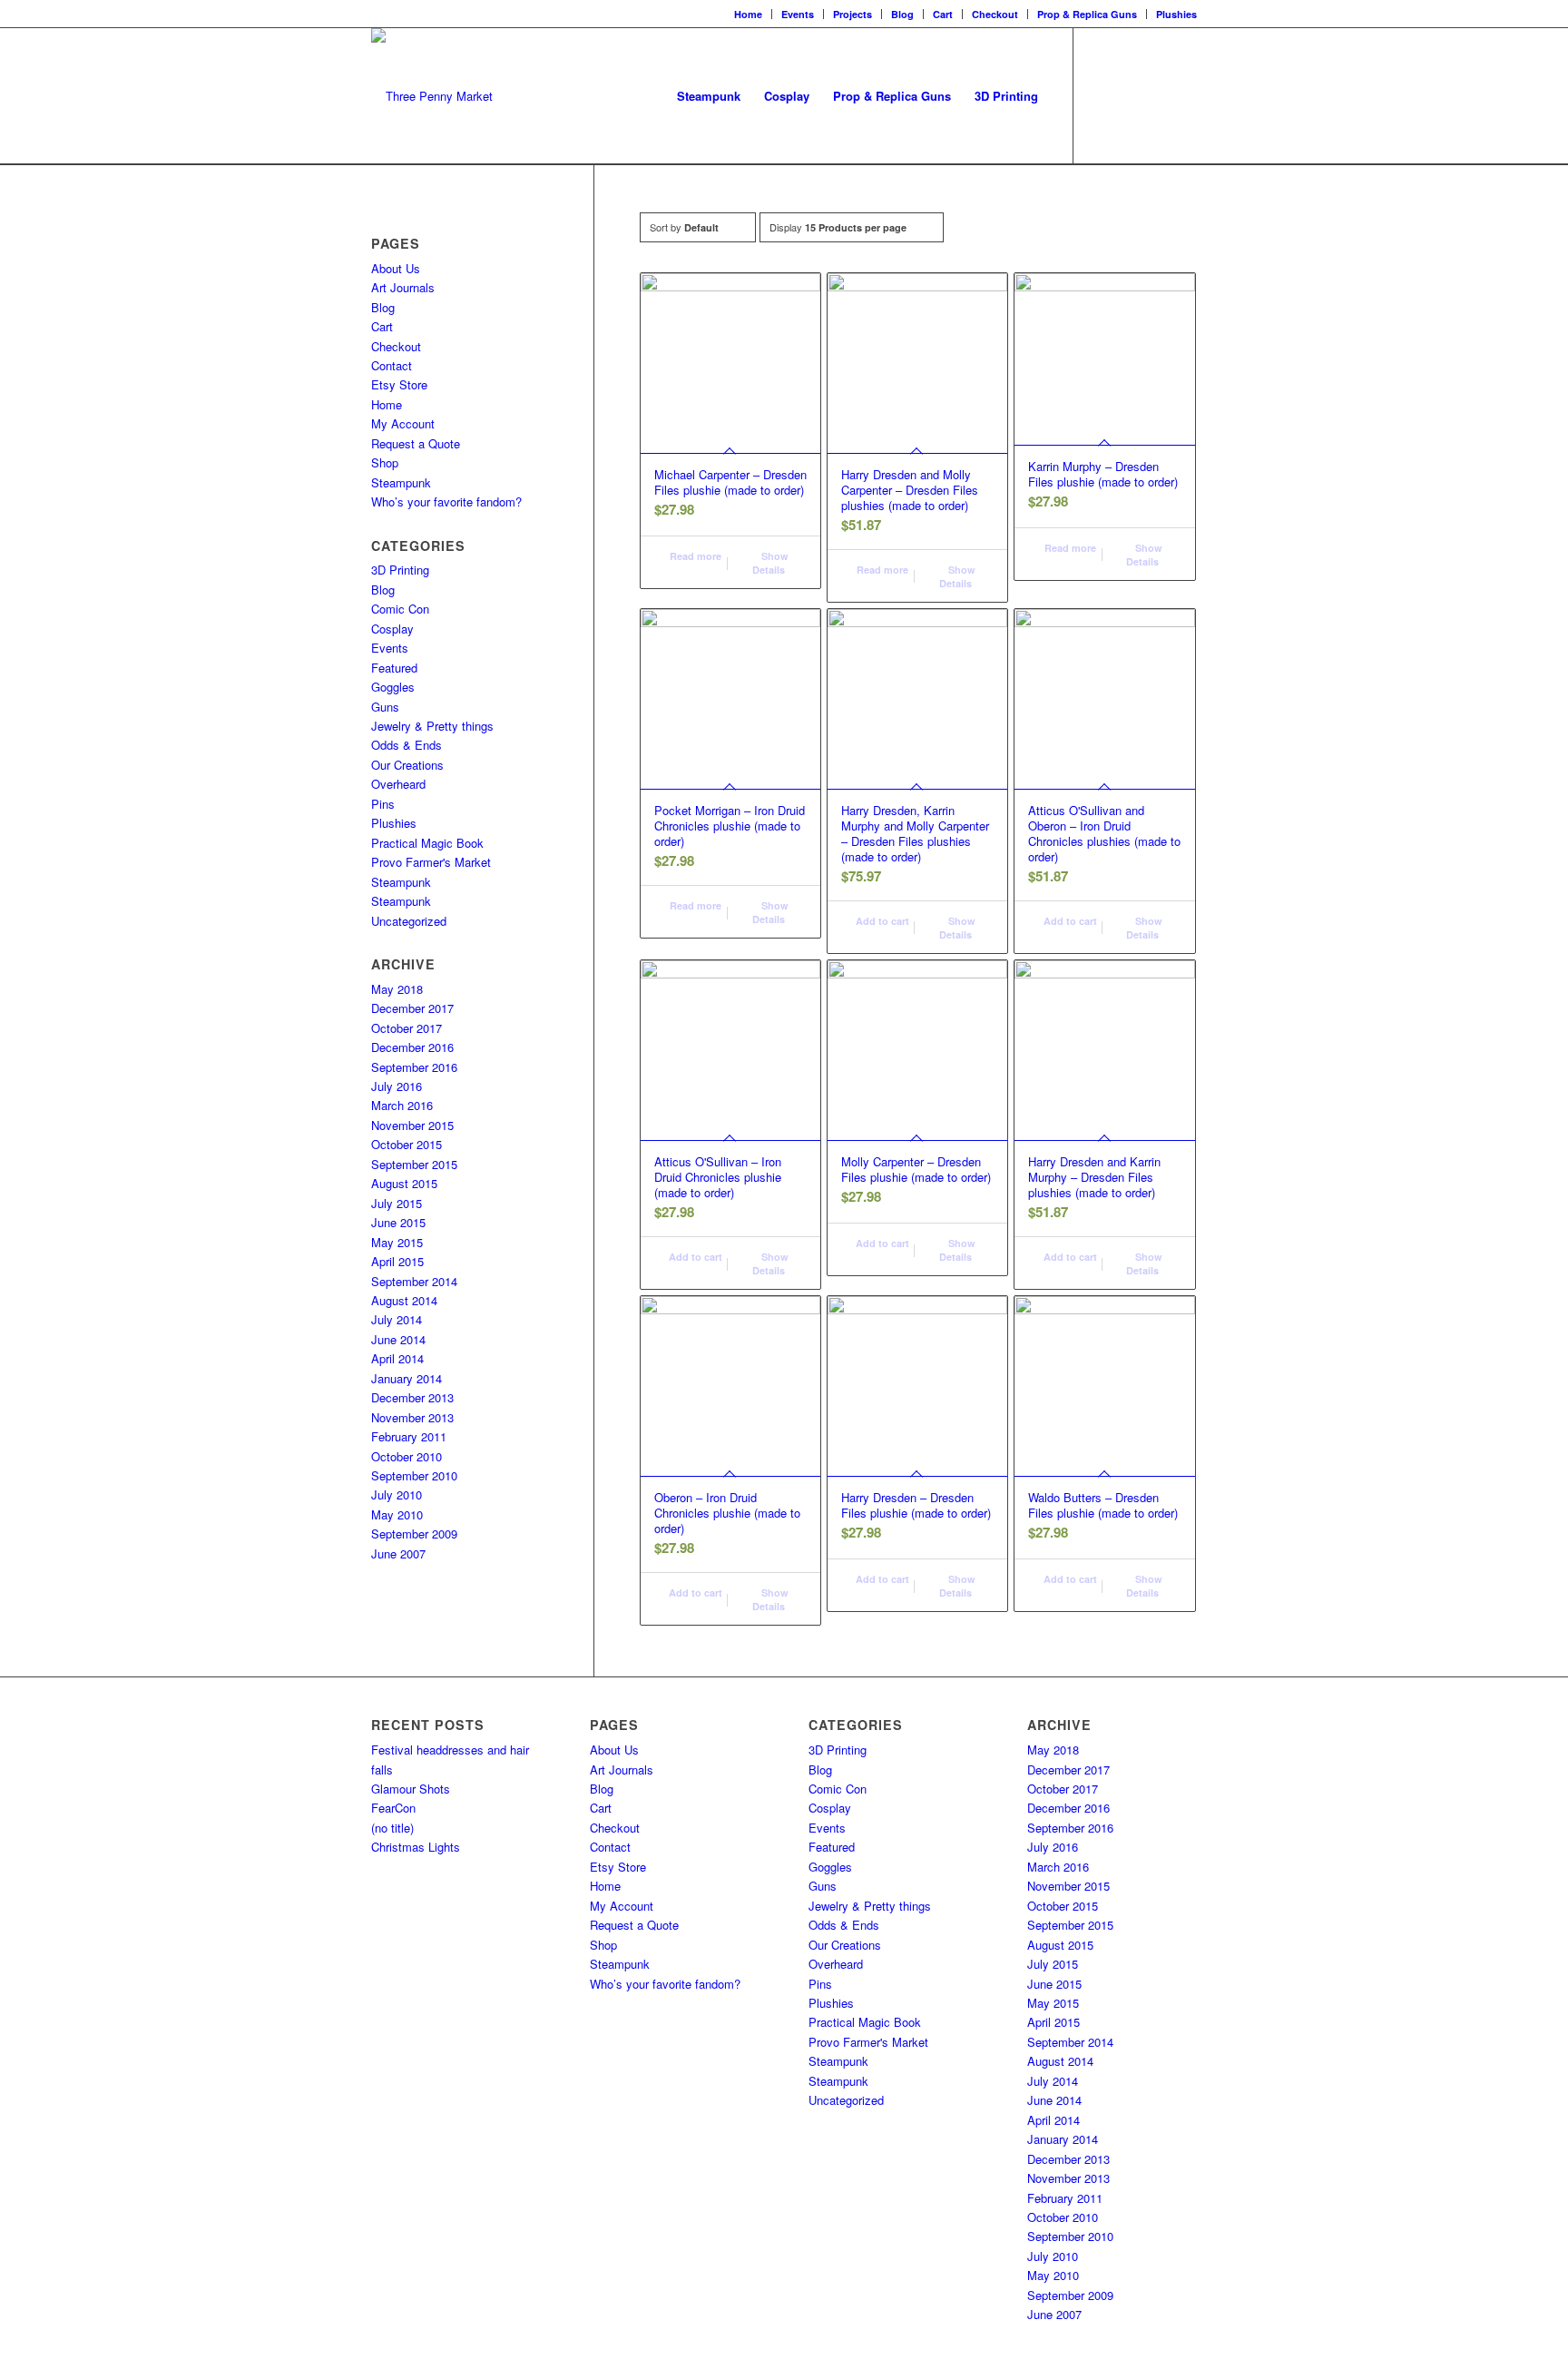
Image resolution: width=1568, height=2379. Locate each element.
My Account (403, 423)
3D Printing (400, 570)
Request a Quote (416, 443)
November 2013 (412, 1417)
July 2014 (397, 1319)
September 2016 (414, 1067)
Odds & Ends (407, 745)
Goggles (393, 687)
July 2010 (397, 1494)
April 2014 (397, 1358)
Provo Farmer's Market (431, 862)
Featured (394, 668)
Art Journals (403, 287)
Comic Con (400, 609)
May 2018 (397, 989)
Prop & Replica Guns (1087, 14)
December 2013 (412, 1397)
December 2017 (412, 1008)
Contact (392, 365)
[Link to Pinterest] (1183, 95)
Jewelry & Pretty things (432, 726)
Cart (943, 14)
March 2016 (402, 1105)
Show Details (770, 563)
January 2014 (407, 1378)
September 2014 (414, 1281)
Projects (853, 14)
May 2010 (397, 1514)
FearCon (393, 1808)
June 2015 (398, 1222)
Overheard (398, 784)
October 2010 (407, 1456)
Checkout (995, 14)
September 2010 (414, 1475)
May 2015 (397, 1242)
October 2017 (407, 1028)
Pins (383, 804)
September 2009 (414, 1534)
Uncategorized (409, 921)
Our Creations (407, 765)
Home (748, 14)
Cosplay (392, 629)
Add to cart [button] (881, 921)
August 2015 (404, 1183)
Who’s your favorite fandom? (446, 501)
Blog (902, 14)
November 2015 (412, 1125)
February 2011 (409, 1436)
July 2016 (397, 1086)
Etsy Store (399, 384)
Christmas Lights (416, 1847)
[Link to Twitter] (1156, 95)
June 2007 (398, 1553)
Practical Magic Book (427, 843)
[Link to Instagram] (1129, 95)
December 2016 (412, 1047)
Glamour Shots (411, 1789)
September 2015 (414, 1164)
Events (798, 14)
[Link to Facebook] (1102, 95)
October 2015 (407, 1144)
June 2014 (398, 1339)
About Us (396, 268)
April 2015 (397, 1261)
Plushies (1176, 14)
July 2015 (397, 1203)
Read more (694, 556)
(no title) (392, 1828)
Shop (385, 462)
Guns (385, 707)
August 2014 (404, 1300)
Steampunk (401, 482)
